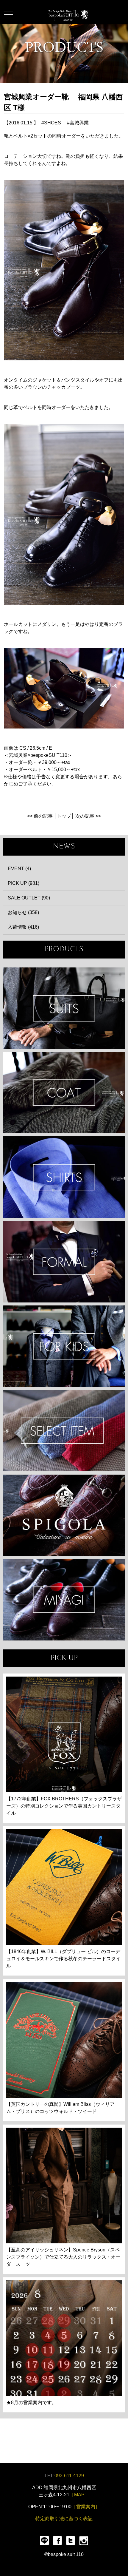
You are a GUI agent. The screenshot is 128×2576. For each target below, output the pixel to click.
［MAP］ (79, 2495)
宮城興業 (79, 123)
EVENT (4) (19, 869)
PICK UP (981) (24, 883)
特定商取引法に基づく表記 (64, 2519)
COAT (64, 1093)
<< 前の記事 (40, 816)
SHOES (53, 123)
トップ (64, 816)
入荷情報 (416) (23, 927)
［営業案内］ (86, 2507)
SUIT (64, 1008)
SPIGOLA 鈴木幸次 (64, 1515)
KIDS (64, 1346)
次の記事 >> (88, 816)
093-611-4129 (69, 2476)
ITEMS (64, 1431)
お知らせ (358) (23, 912)
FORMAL (64, 1262)
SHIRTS (64, 1177)
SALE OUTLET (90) (29, 898)
